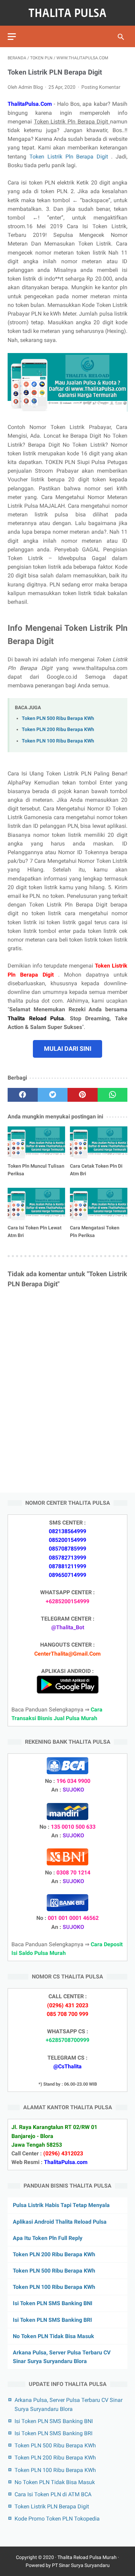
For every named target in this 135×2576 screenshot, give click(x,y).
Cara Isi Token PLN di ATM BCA (53, 2494)
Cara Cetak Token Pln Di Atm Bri (96, 1170)
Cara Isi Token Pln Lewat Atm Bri (35, 1231)
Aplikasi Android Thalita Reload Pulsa (60, 2222)
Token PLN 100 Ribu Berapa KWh (58, 741)
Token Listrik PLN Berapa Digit (52, 2506)
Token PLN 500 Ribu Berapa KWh (58, 718)
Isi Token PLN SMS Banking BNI (53, 2303)
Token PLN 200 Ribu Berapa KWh (58, 729)
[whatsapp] (113, 1095)
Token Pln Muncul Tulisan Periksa (36, 1170)
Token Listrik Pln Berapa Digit (70, 157)
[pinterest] (83, 1095)
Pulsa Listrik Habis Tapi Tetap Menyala (61, 2205)
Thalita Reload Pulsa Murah (87, 2557)
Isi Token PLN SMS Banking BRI (52, 2320)
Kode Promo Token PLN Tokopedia (57, 2519)
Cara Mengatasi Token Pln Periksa (95, 1231)
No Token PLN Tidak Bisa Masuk (53, 2336)
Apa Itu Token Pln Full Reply (48, 2238)
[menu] (12, 37)
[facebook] (23, 1095)
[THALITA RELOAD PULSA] (67, 13)
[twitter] (53, 1095)
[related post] (36, 1143)
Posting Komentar (101, 87)
